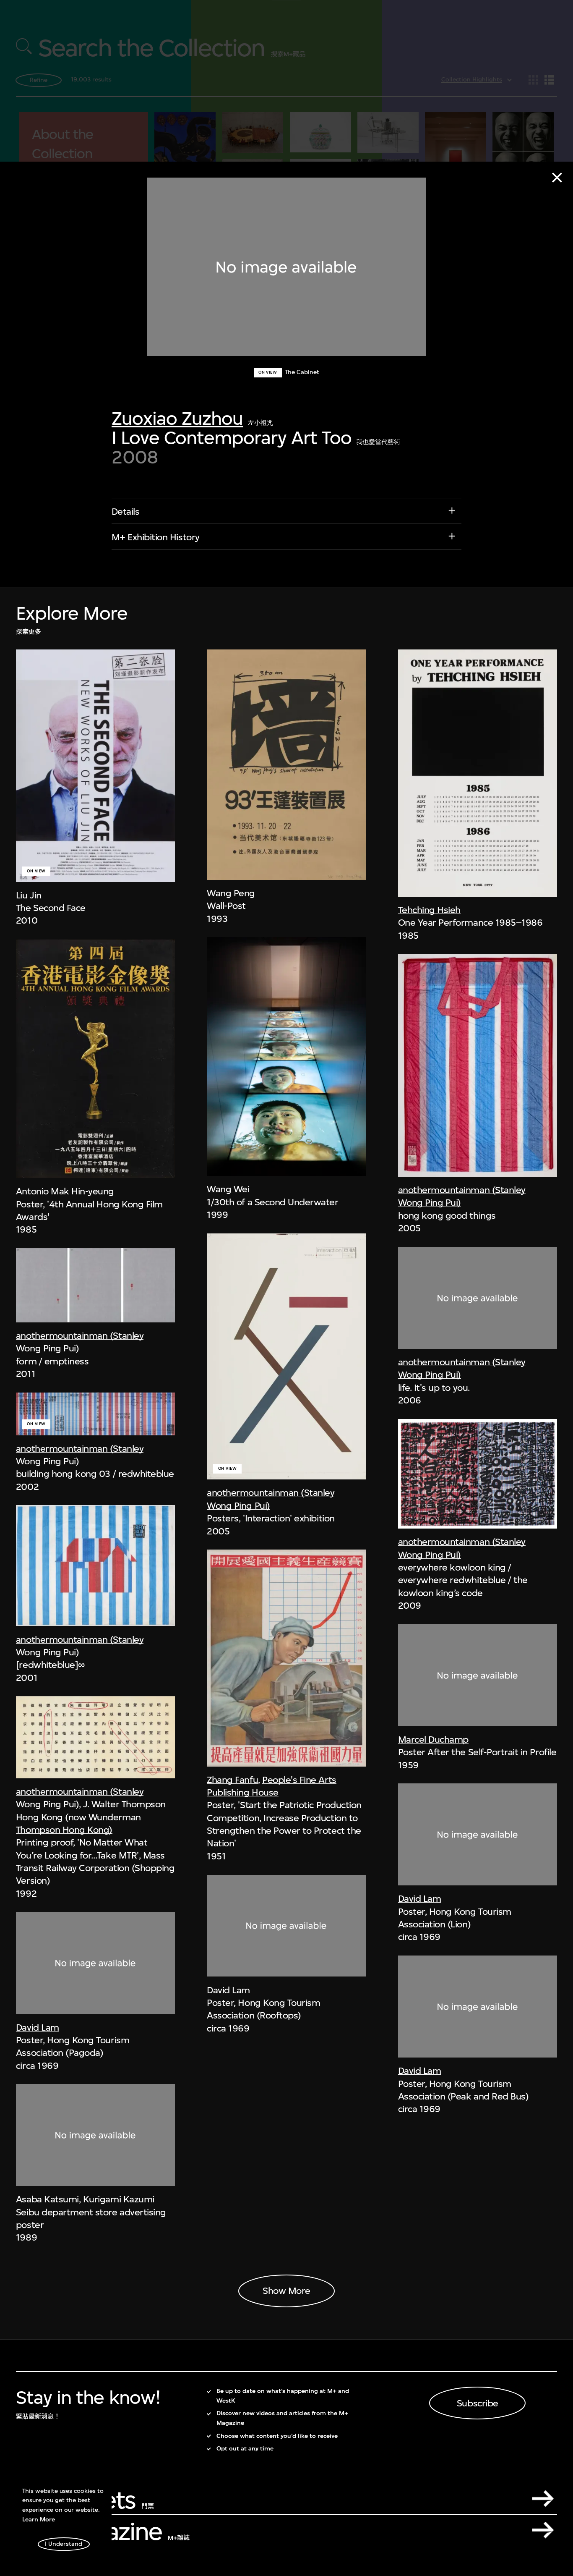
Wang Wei (228, 1189)
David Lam (38, 2027)
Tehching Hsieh (429, 910)
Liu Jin (29, 895)
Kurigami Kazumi (119, 2199)
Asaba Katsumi (47, 2199)
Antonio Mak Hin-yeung (65, 1191)
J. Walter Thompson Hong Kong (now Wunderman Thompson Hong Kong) (91, 1817)
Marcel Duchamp (433, 1739)
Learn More (39, 2520)
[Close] (557, 178)
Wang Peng (231, 893)
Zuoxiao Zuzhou (177, 418)
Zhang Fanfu (232, 1780)
